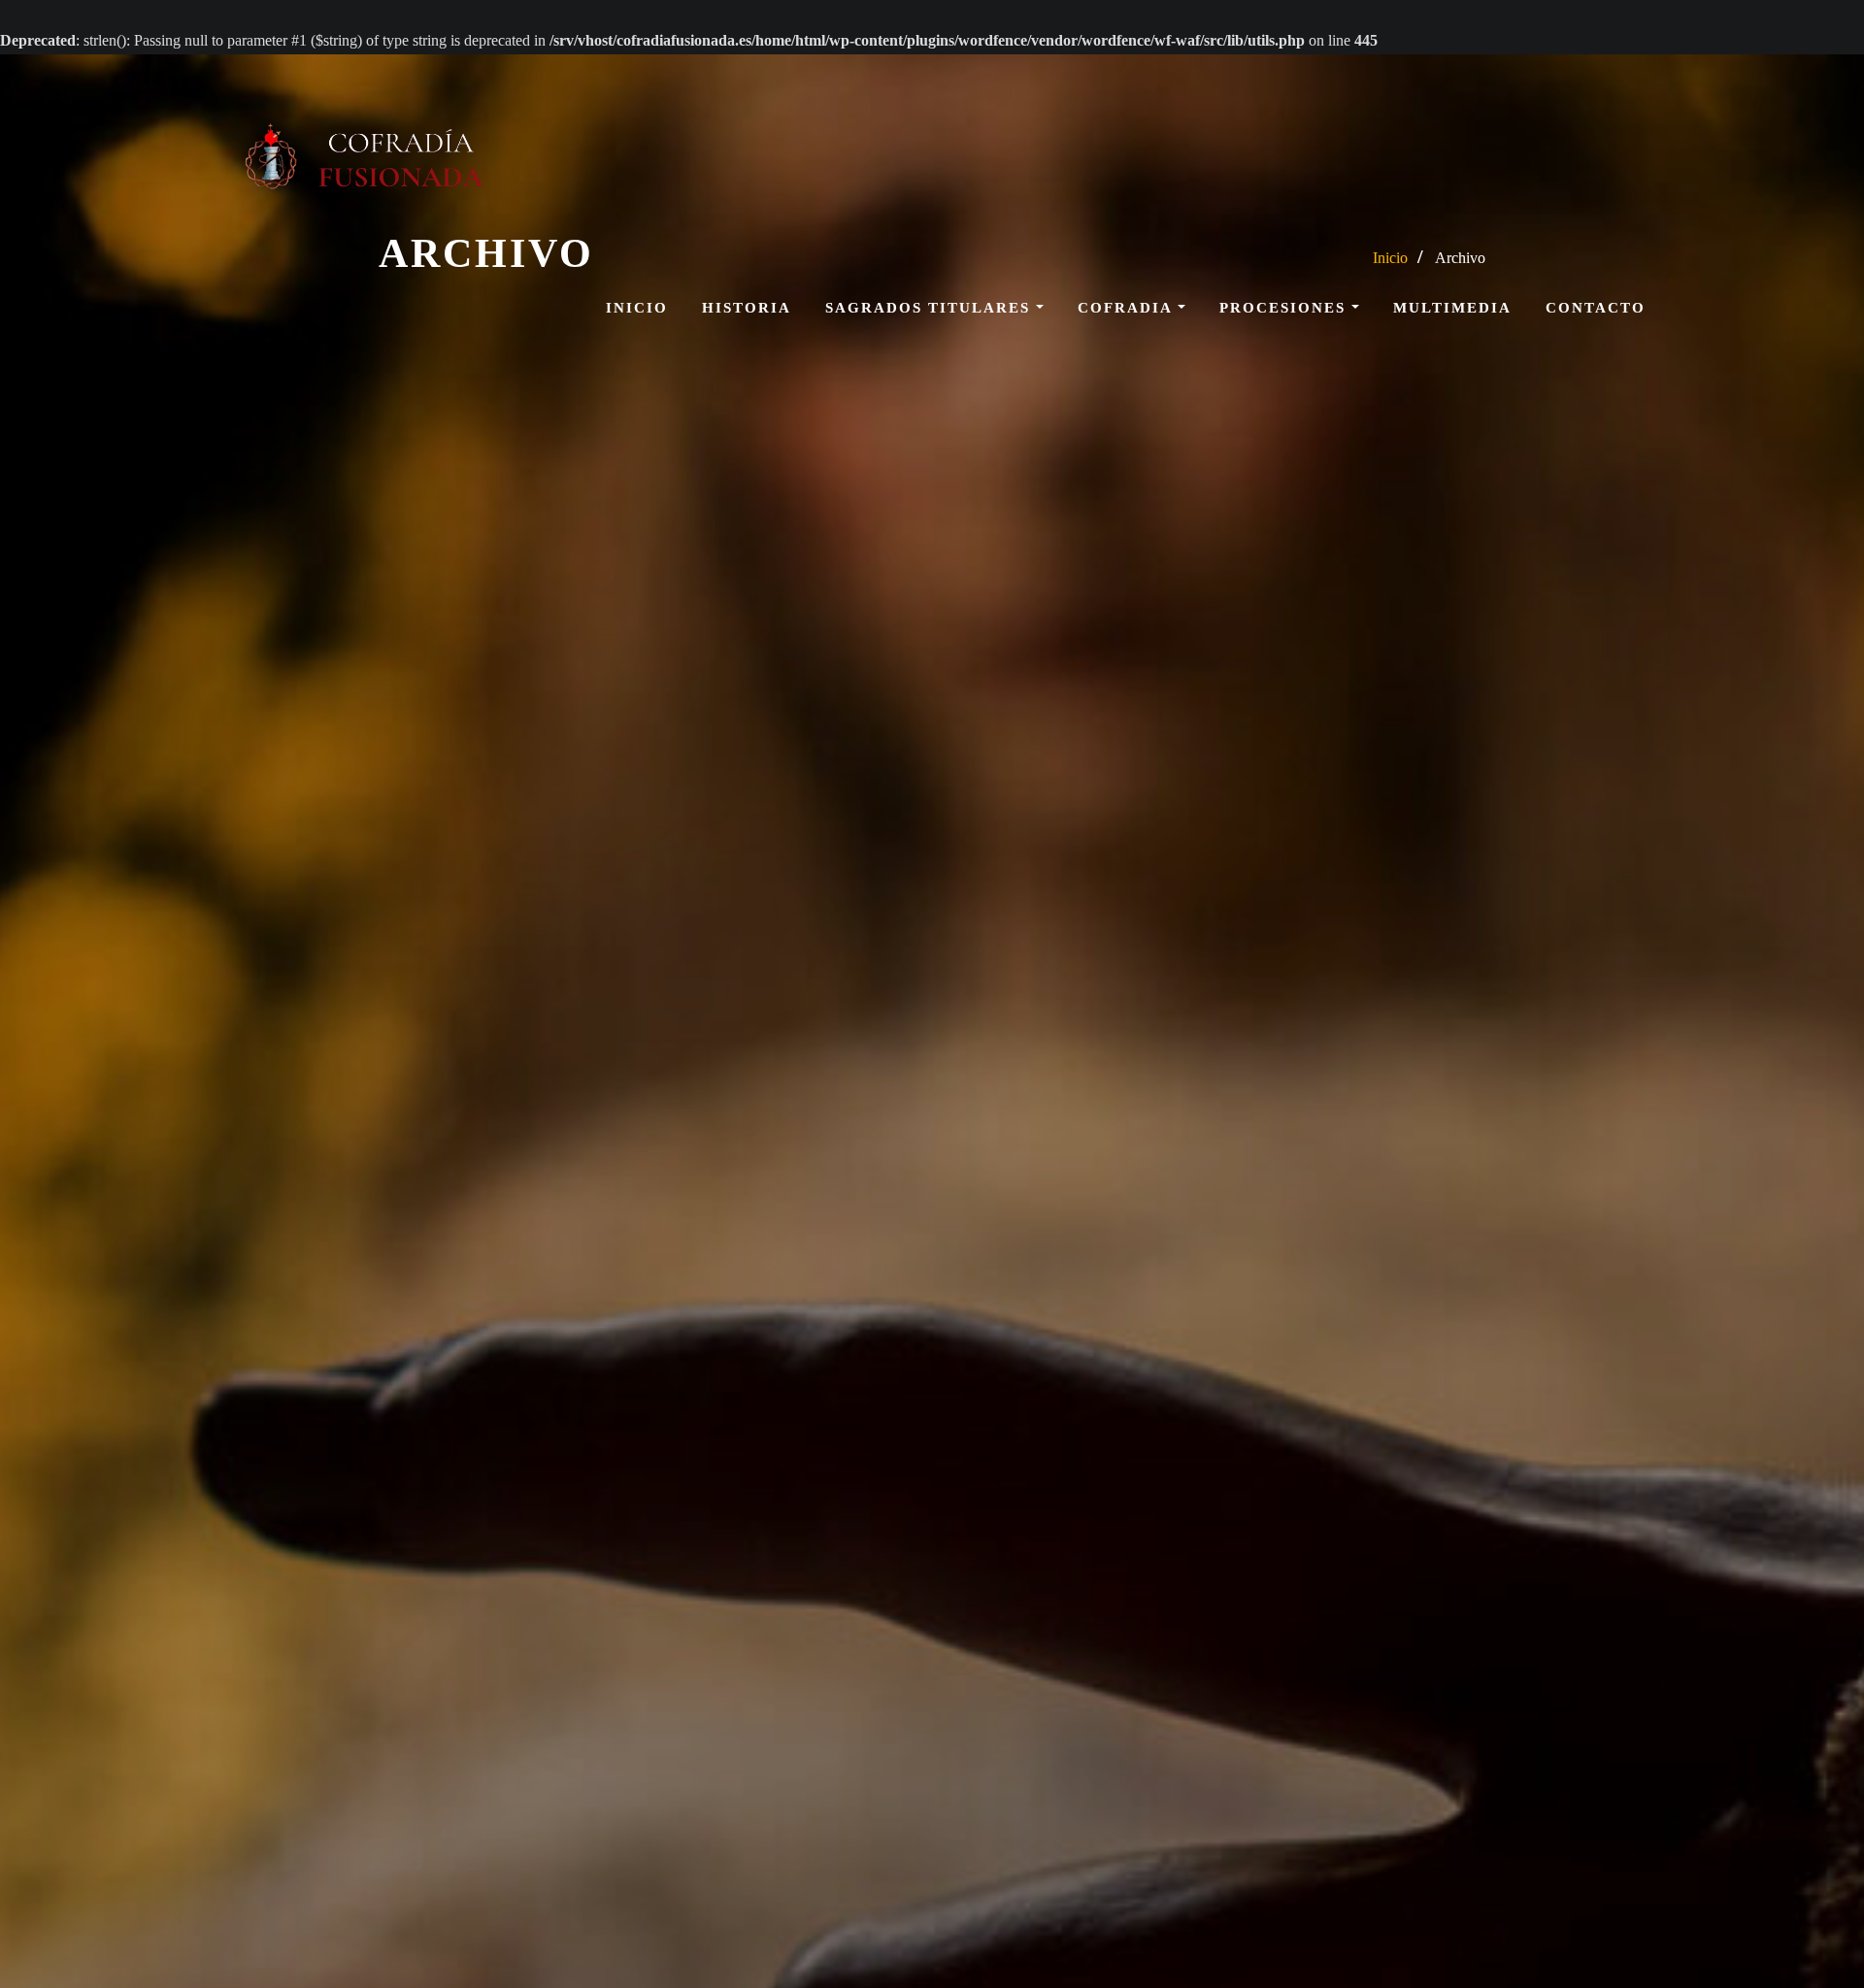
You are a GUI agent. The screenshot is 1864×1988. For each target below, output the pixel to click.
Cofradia (1128, 308)
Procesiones (1285, 308)
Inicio (637, 308)
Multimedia (1452, 308)
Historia (747, 308)
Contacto (1596, 308)
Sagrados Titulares (931, 308)
